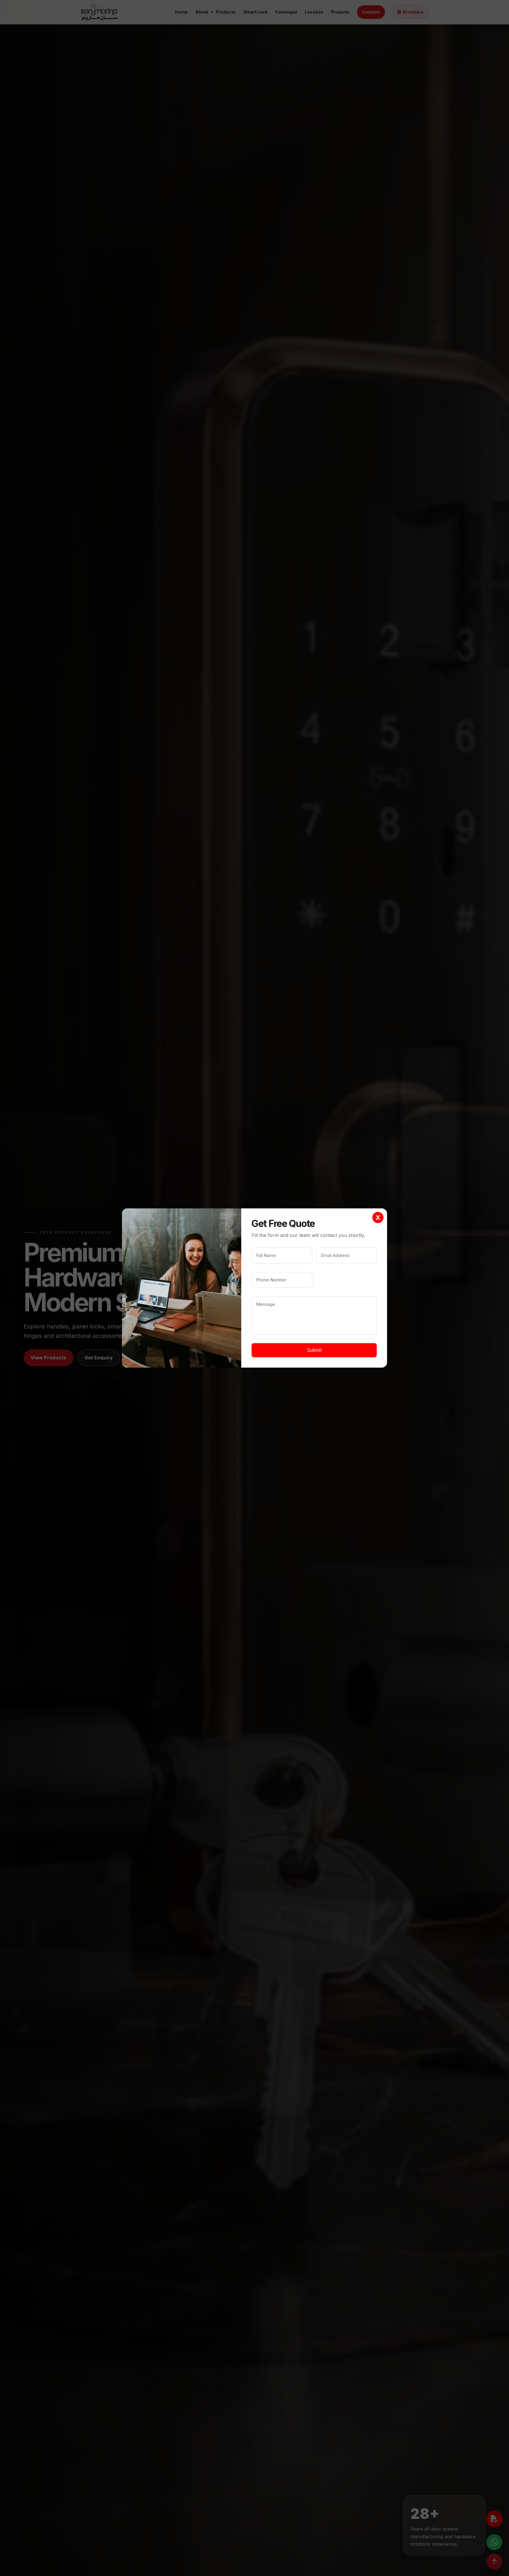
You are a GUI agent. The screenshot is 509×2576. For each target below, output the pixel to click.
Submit (314, 1350)
